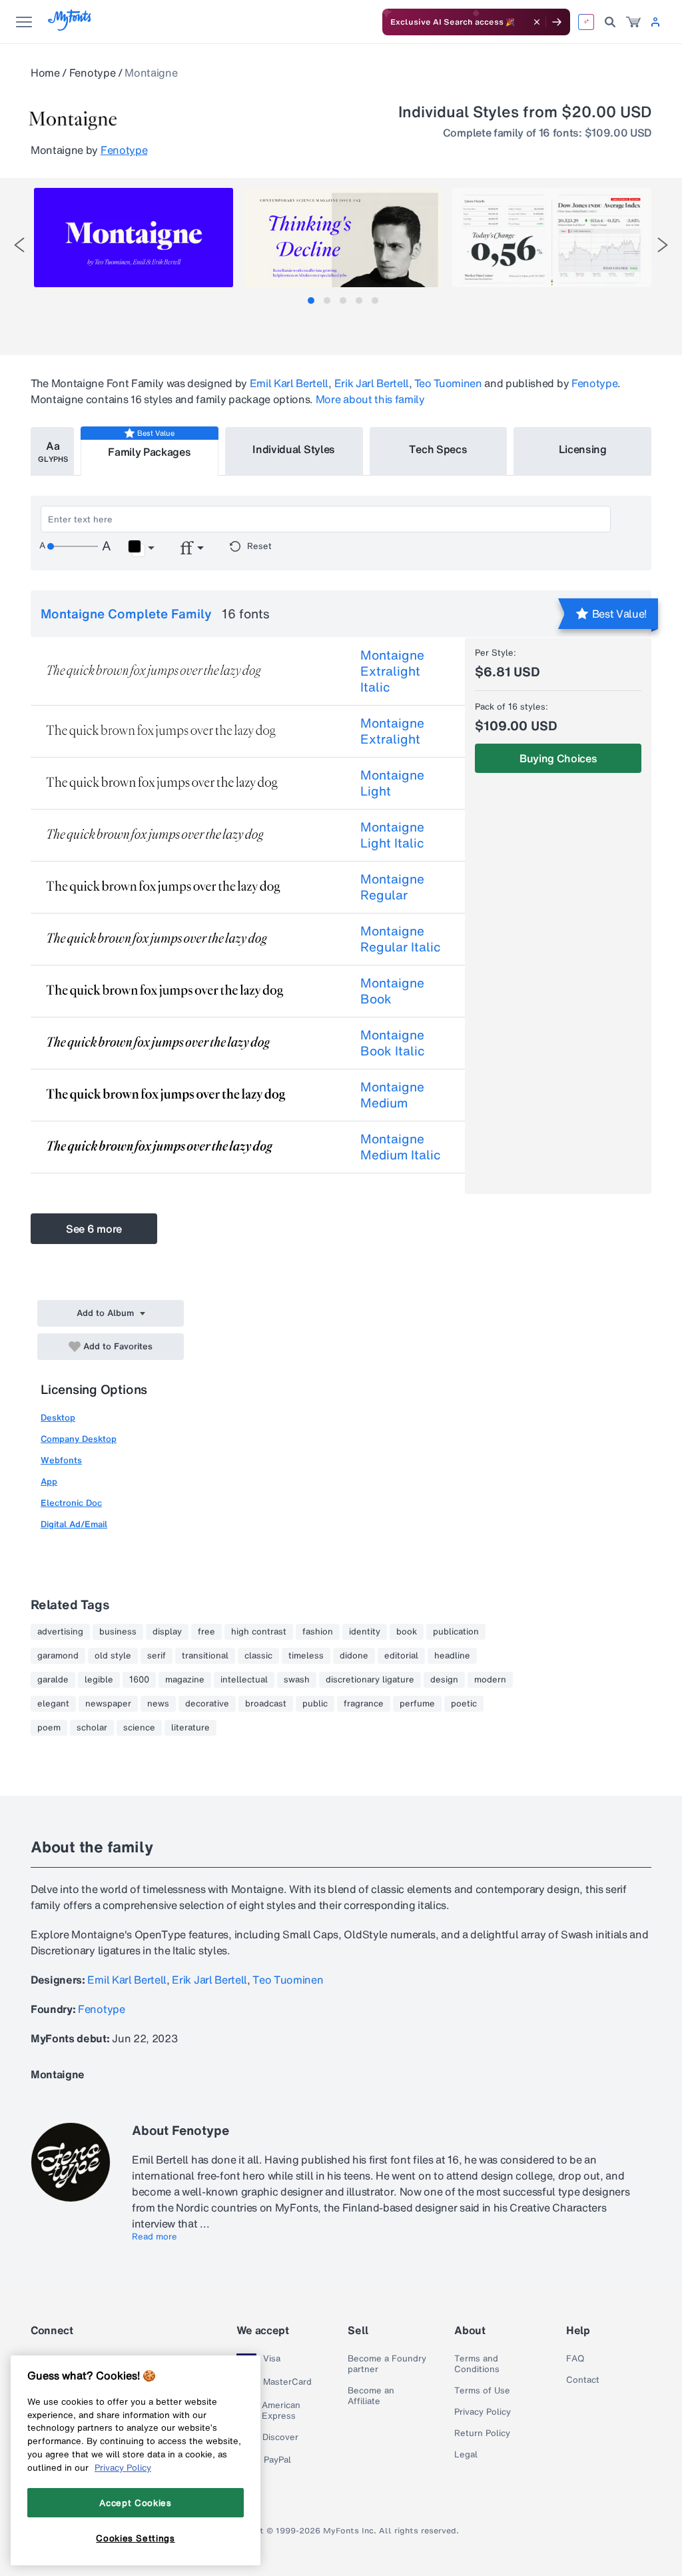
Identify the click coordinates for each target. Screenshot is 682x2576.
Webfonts (61, 1460)
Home (45, 73)
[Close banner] (537, 22)
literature (190, 1728)
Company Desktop (79, 1439)
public (315, 1704)
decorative (207, 1704)
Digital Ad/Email (74, 1524)
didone (354, 1656)
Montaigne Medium (392, 1095)
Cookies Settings (136, 2538)
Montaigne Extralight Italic (392, 671)
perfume (417, 1704)
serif (157, 1656)
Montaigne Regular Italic (401, 939)
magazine (185, 1680)
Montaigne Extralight (392, 731)
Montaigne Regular (392, 887)
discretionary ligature (370, 1680)
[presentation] (19, 245)
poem (49, 1728)
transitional (205, 1656)
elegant (53, 1704)
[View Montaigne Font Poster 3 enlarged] (552, 238)
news (158, 1704)
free (206, 1632)
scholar (92, 1728)
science (139, 1728)
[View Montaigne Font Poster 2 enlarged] (343, 238)
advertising (60, 1632)
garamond (58, 1656)
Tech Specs (438, 449)
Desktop (58, 1418)
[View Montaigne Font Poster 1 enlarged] (134, 238)
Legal (466, 2455)
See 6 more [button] (94, 1229)
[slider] (73, 546)
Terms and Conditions (477, 2364)
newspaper (108, 1704)
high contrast (259, 1632)
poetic (464, 1704)
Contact (583, 2380)
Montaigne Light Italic (392, 835)
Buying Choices (558, 758)
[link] (633, 22)
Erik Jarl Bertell (372, 383)
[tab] (311, 301)
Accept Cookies (135, 2503)
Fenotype (92, 73)
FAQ (575, 2359)
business (118, 1632)
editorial (401, 1656)
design (444, 1680)
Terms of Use (482, 2391)
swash (297, 1680)
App (49, 1482)
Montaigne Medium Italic (401, 1147)
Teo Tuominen (448, 383)
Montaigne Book (392, 991)
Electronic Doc (71, 1503)
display (167, 1632)
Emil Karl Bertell (289, 383)
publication (456, 1632)
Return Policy (482, 2433)
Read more (155, 2237)
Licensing (583, 449)
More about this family (370, 399)
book (407, 1632)
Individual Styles (294, 449)
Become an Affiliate (371, 2396)
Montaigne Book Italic (393, 1043)
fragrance (364, 1704)
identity (365, 1632)
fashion (318, 1632)
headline (452, 1656)
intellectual (244, 1680)
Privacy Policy (483, 2412)
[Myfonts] (70, 27)
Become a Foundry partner (387, 2364)
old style (113, 1656)
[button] (141, 548)
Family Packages (149, 452)
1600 (139, 1680)
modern (490, 1680)
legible (99, 1680)
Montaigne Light (392, 783)
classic (258, 1656)
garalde (53, 1680)
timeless (306, 1656)
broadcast (266, 1704)
